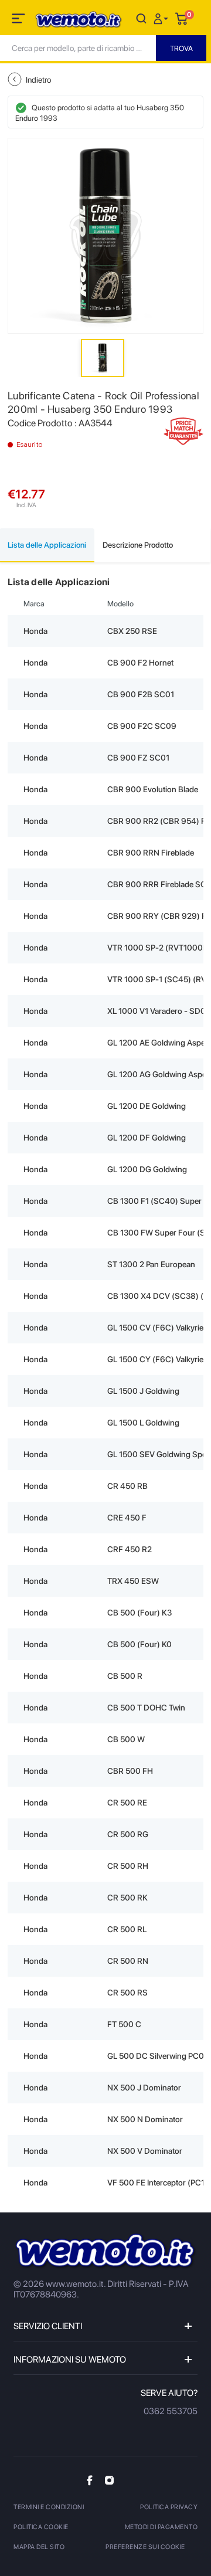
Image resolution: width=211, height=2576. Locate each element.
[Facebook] (90, 2480)
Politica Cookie (41, 2527)
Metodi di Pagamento (161, 2527)
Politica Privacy (169, 2507)
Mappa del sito (39, 2547)
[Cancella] (141, 18)
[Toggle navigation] (19, 21)
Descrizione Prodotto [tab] (138, 545)
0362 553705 (171, 2411)
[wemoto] (105, 2251)
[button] (162, 18)
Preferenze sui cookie (145, 2547)
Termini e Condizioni (49, 2507)
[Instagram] (109, 2480)
